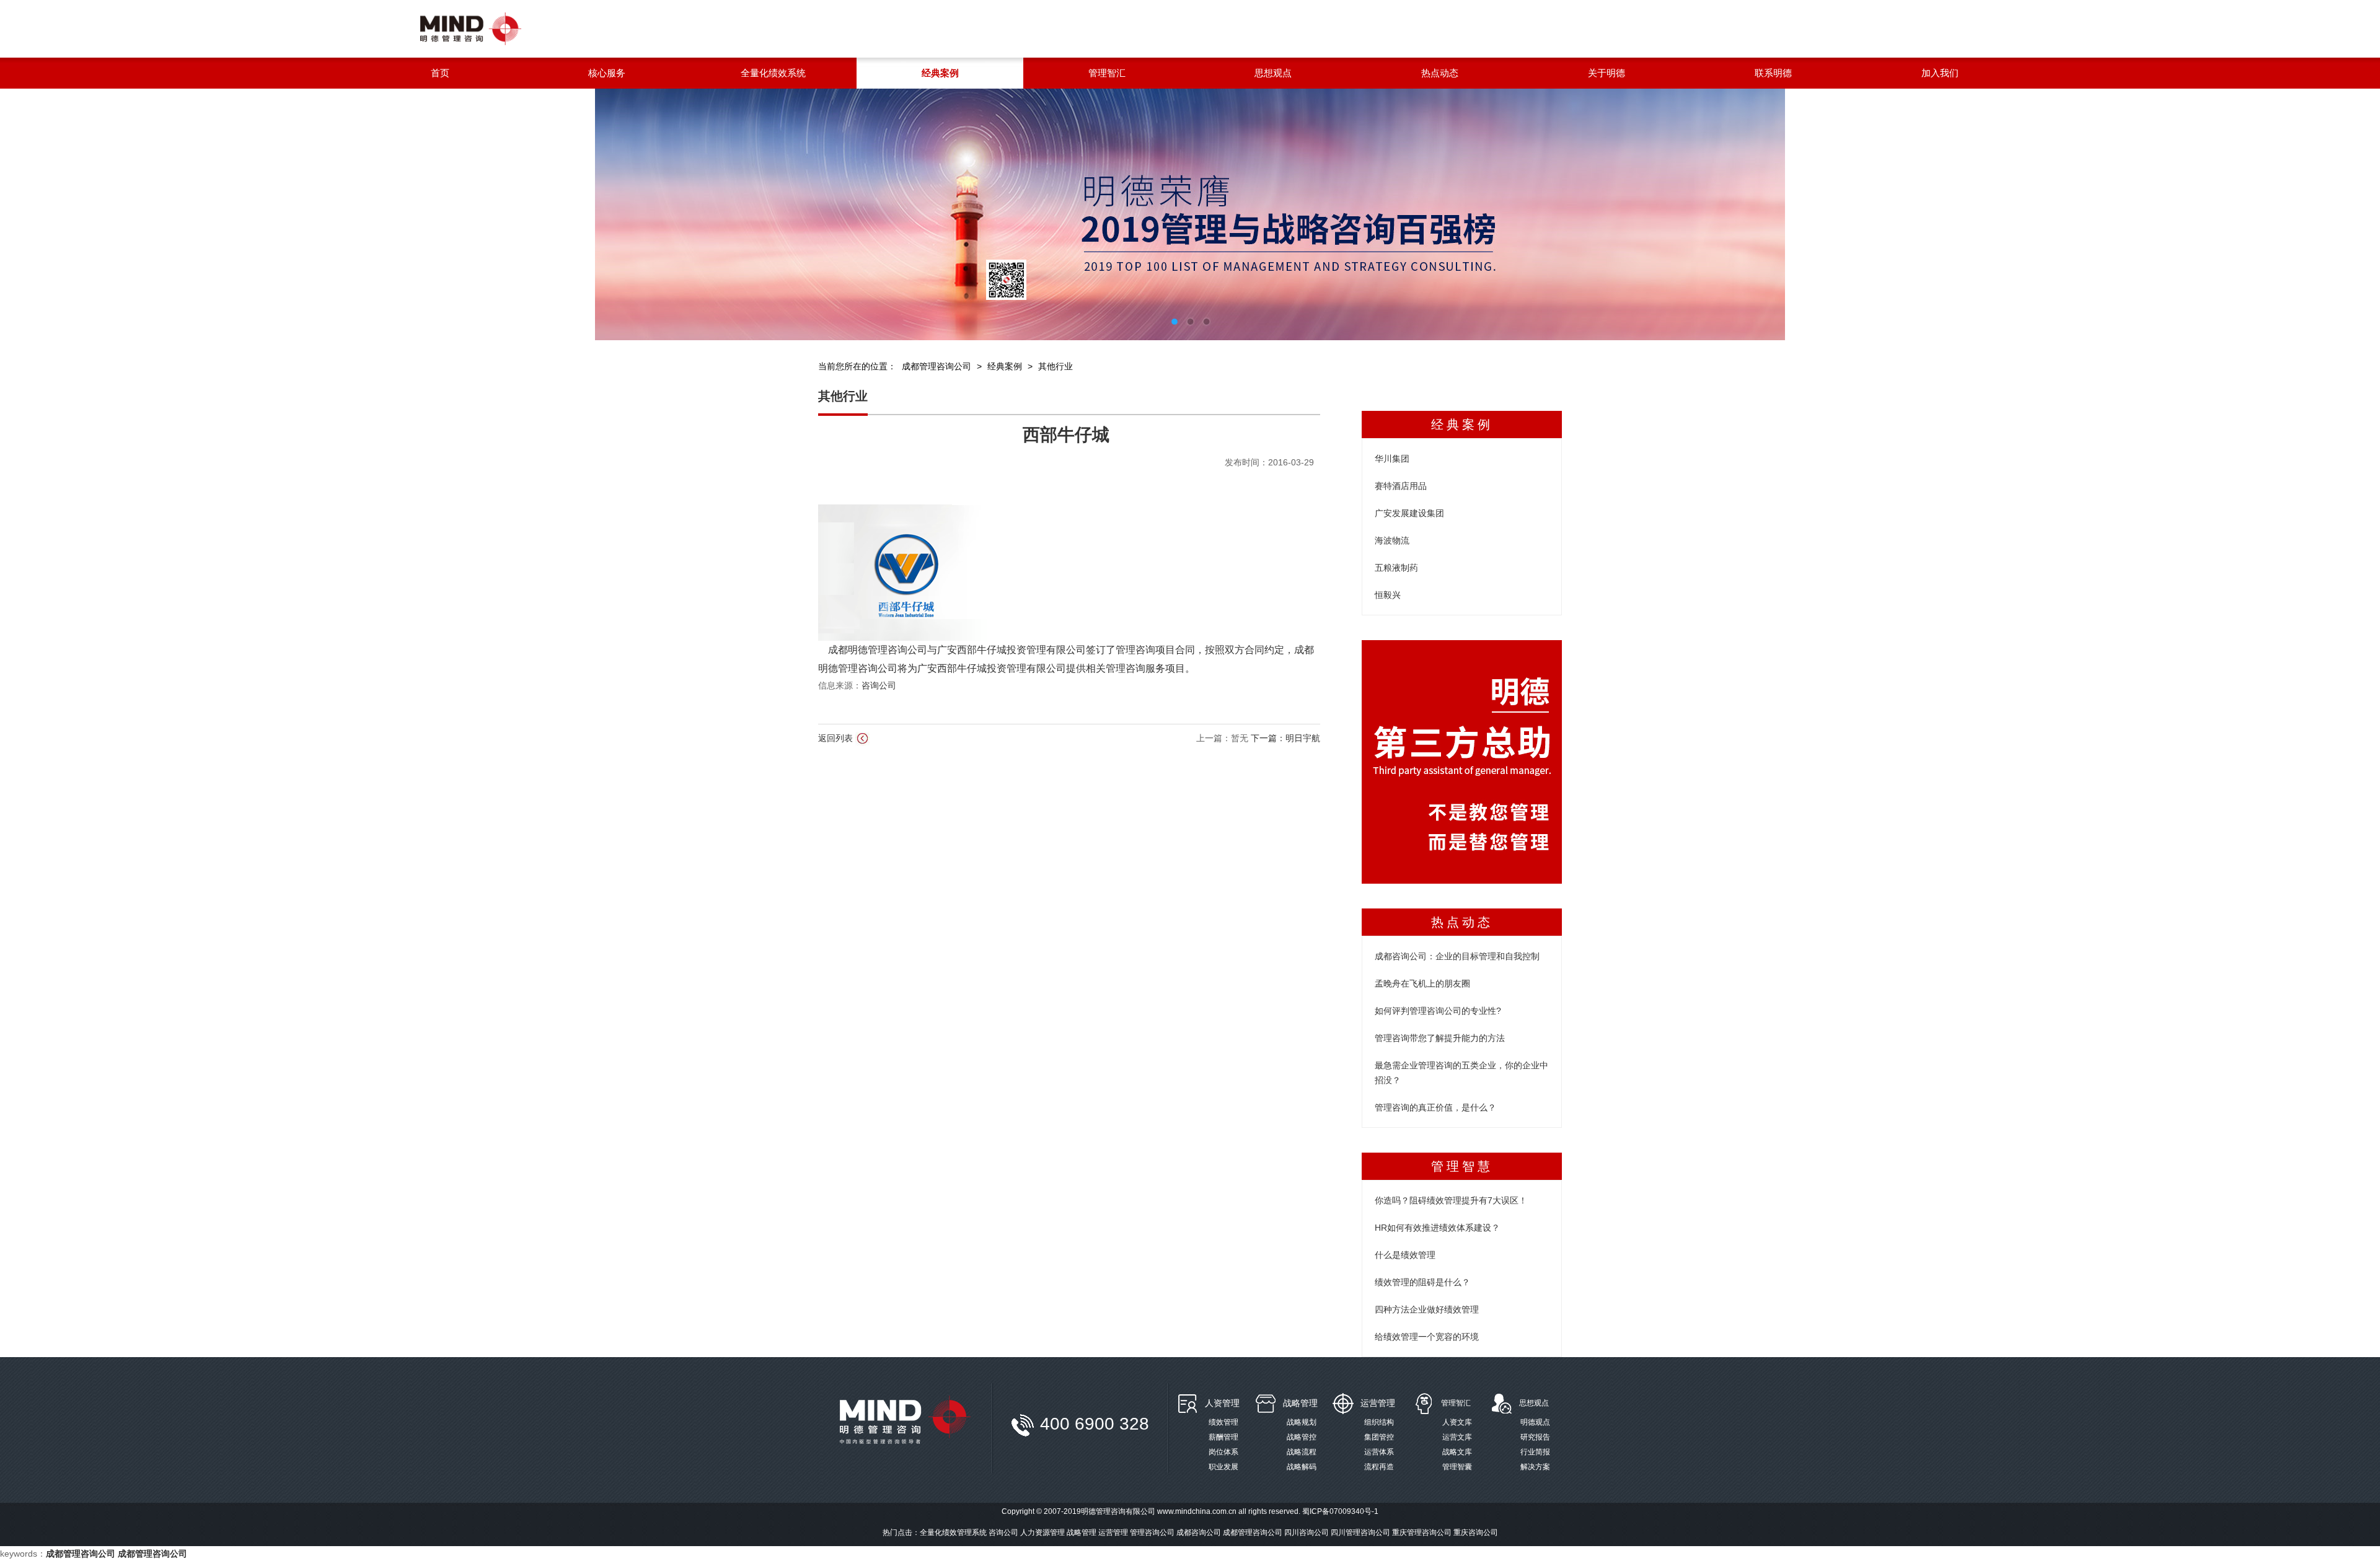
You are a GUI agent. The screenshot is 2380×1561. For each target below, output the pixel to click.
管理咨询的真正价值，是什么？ (1435, 1107)
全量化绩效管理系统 (953, 1532)
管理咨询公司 (1152, 1532)
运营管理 (1378, 1403)
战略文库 (1457, 1452)
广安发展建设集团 (1409, 513)
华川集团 (1392, 459)
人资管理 (1222, 1403)
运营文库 (1457, 1437)
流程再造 (1379, 1467)
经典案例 (1005, 366)
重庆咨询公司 (1476, 1532)
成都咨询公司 (1199, 1532)
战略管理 (1300, 1403)
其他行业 (1056, 366)
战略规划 (1302, 1422)
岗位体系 (1223, 1452)
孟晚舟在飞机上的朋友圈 (1422, 983)
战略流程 (1302, 1452)
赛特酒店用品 (1401, 486)
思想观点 (1534, 1403)
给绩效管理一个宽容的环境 (1427, 1337)
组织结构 (1379, 1422)
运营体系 (1379, 1452)
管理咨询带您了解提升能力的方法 (1440, 1038)
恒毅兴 (1388, 595)
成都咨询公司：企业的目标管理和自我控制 (1457, 956)
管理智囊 (1457, 1467)
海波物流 (1392, 540)
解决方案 (1535, 1467)
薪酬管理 (1223, 1437)
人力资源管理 (1042, 1532)
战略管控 (1302, 1437)
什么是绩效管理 (1405, 1255)
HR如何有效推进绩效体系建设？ (1437, 1228)
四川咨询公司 (1307, 1532)
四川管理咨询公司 (1360, 1532)
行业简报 (1535, 1452)
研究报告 (1535, 1437)
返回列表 (837, 738)
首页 (440, 73)
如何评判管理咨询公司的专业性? (1438, 1011)
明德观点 (1535, 1422)
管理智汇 (1456, 1403)
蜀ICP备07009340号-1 (1340, 1511)
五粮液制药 (1396, 568)
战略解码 (1302, 1467)
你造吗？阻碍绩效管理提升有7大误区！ (1451, 1200)
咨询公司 (879, 685)
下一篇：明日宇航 (1285, 738)
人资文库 (1457, 1422)
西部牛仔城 (1066, 435)
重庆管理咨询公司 (1422, 1532)
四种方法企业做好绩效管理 (1427, 1309)
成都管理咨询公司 (937, 366)
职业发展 (1223, 1467)
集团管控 (1379, 1437)
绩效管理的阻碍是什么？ (1422, 1282)
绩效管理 (1223, 1422)
